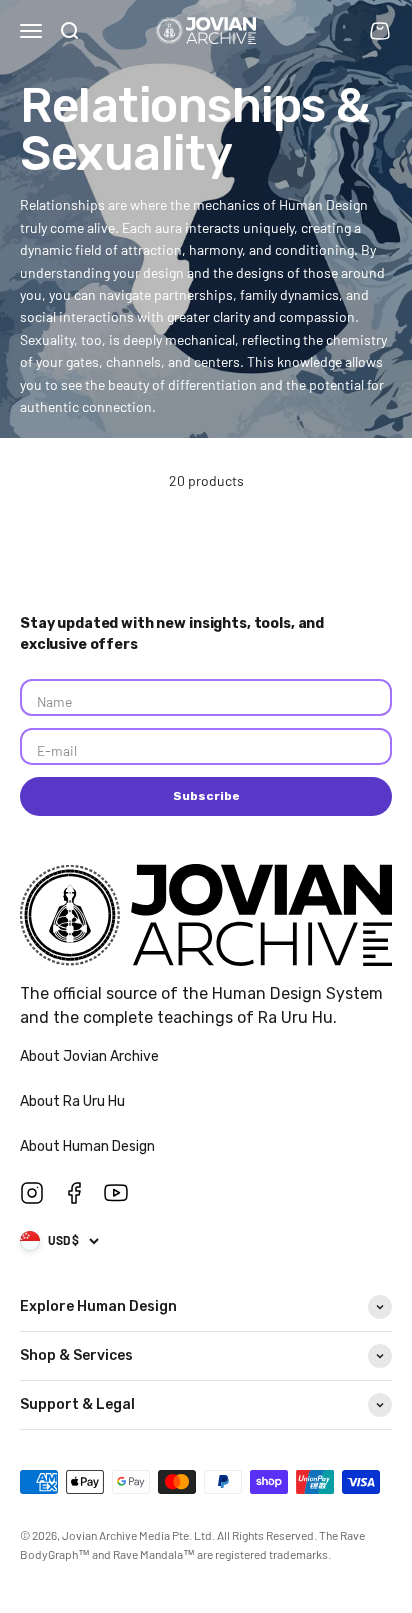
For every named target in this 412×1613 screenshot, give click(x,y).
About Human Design (89, 1146)
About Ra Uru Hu (74, 1101)
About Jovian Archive (91, 1056)
